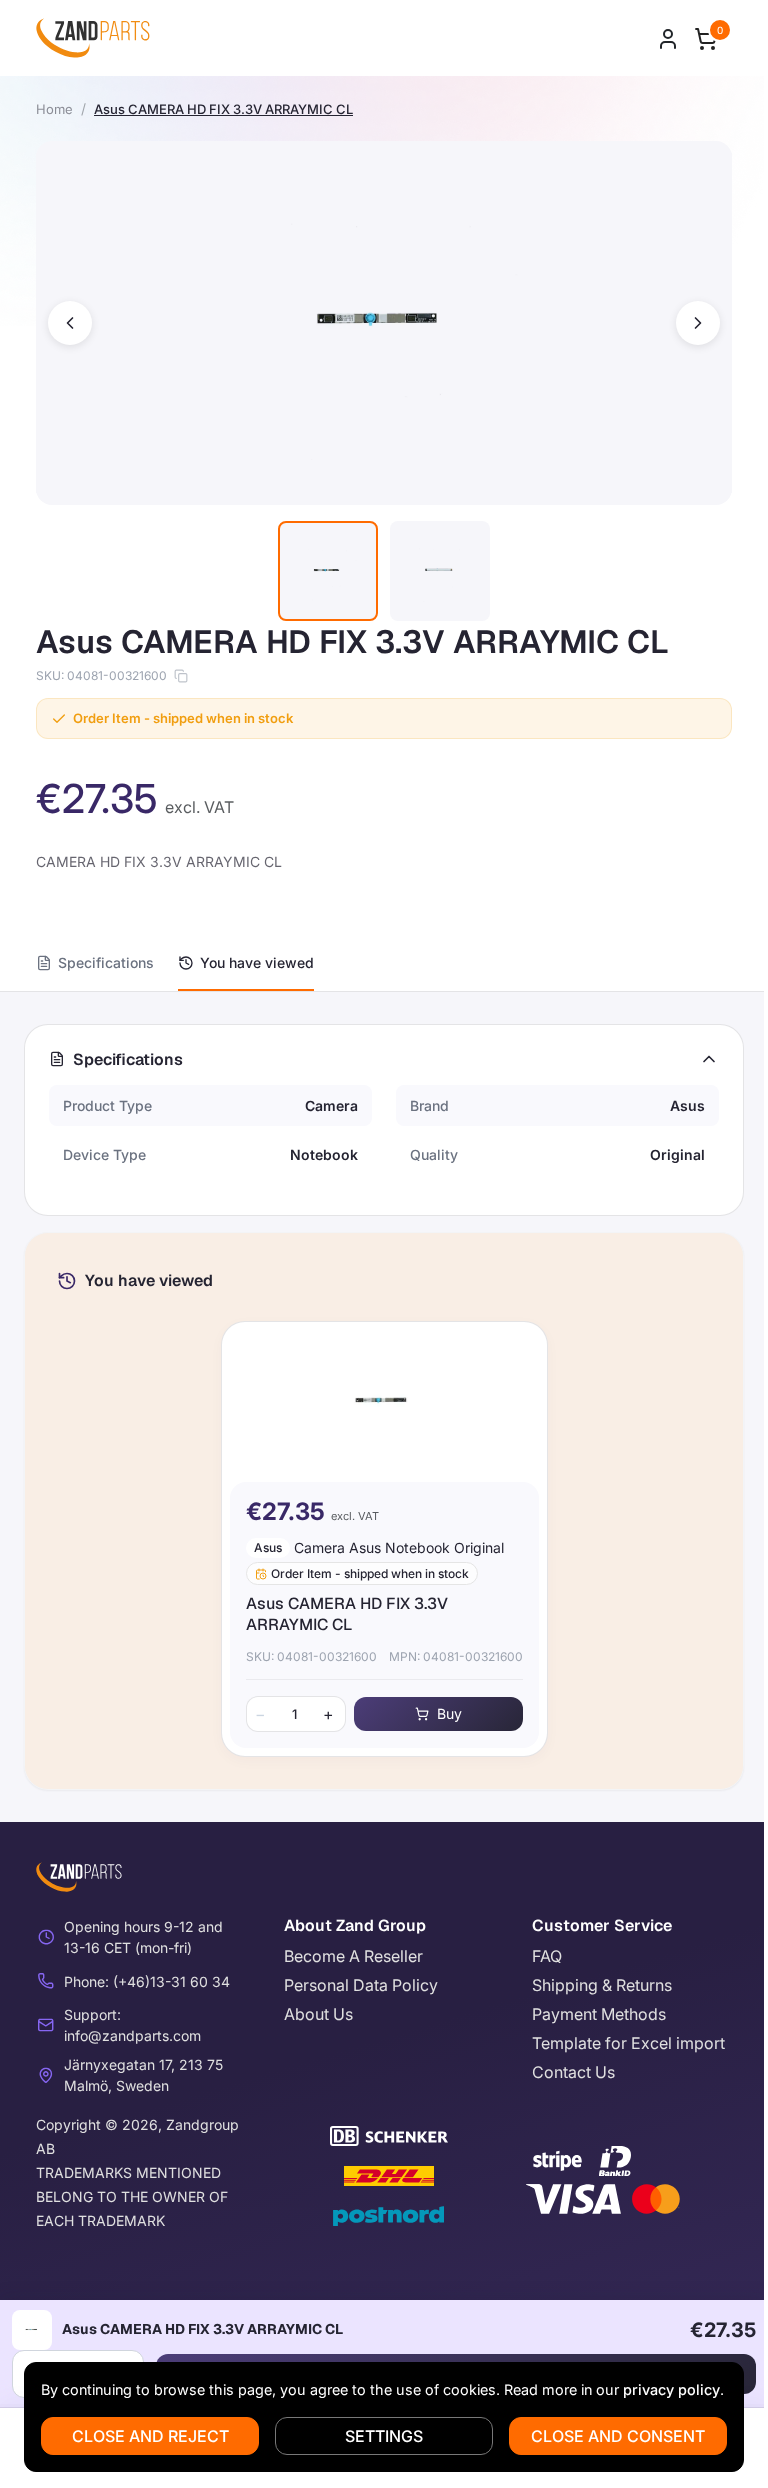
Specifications (106, 962)
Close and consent (618, 2436)
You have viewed (257, 962)
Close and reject (150, 2436)
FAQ (547, 1956)
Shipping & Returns (602, 1985)
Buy (449, 1713)
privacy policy (671, 2389)
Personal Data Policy (361, 1985)
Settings (384, 2436)
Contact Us (573, 2072)
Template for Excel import (628, 2043)
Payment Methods (599, 2014)
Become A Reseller (353, 1956)
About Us (318, 2014)
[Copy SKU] (181, 676)
